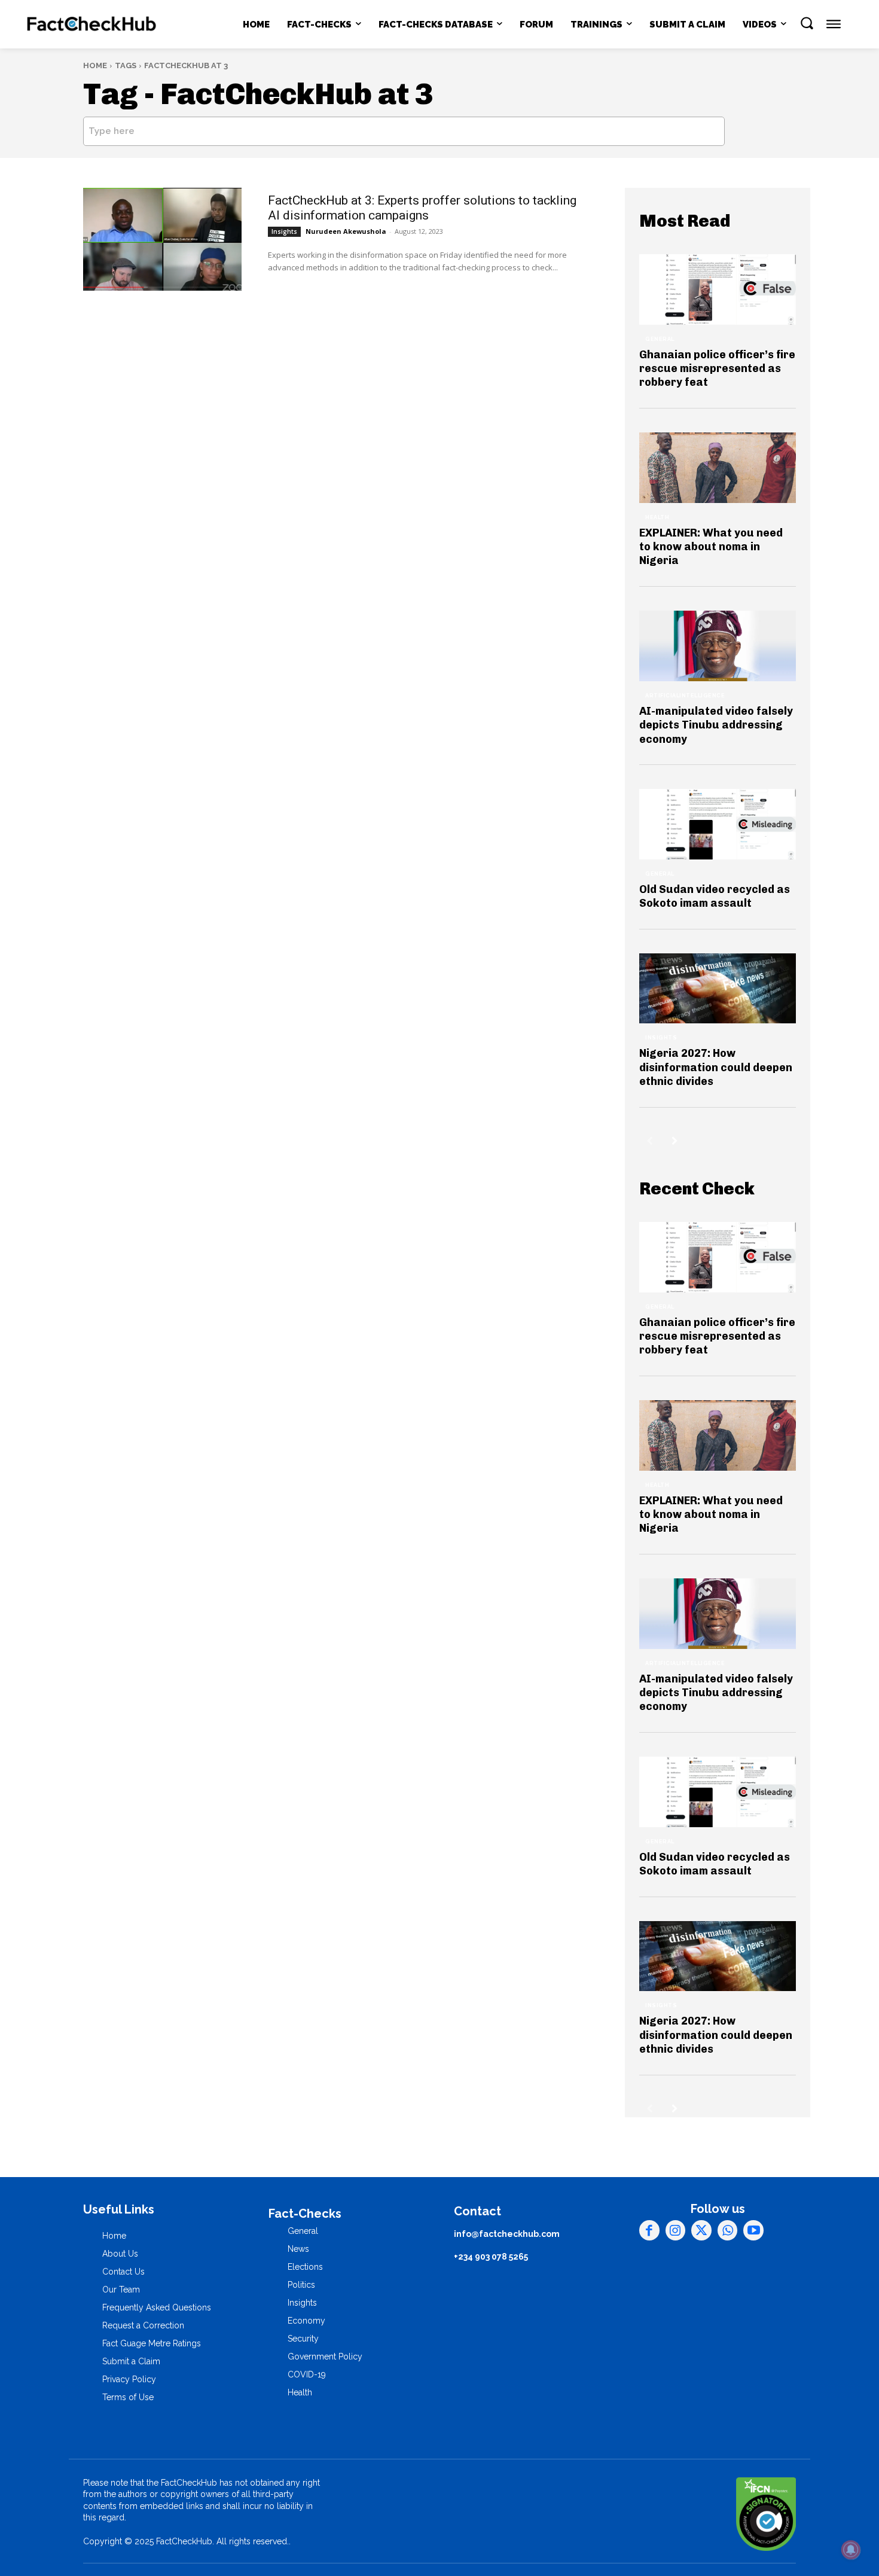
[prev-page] (650, 1141)
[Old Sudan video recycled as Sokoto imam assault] (718, 824)
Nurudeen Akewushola (346, 231)
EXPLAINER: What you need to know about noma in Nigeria (711, 547)
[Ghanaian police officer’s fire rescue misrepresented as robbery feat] (718, 289)
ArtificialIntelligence (685, 696)
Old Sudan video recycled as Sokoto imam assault (715, 896)
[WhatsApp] (728, 2230)
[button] (807, 23)
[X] (701, 2230)
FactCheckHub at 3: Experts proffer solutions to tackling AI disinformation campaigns (422, 208)
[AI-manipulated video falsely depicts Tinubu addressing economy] (718, 646)
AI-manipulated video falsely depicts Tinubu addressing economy (716, 725)
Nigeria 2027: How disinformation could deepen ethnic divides (716, 1067)
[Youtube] (753, 2230)
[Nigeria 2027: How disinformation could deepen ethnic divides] (718, 989)
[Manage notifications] (851, 2550)
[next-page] (675, 1141)
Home (95, 65)
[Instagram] (676, 2230)
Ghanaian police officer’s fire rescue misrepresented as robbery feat (717, 369)
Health (657, 517)
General (660, 339)
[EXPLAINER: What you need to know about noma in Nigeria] (718, 468)
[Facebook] (649, 2230)
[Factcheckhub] (91, 25)
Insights (284, 231)
